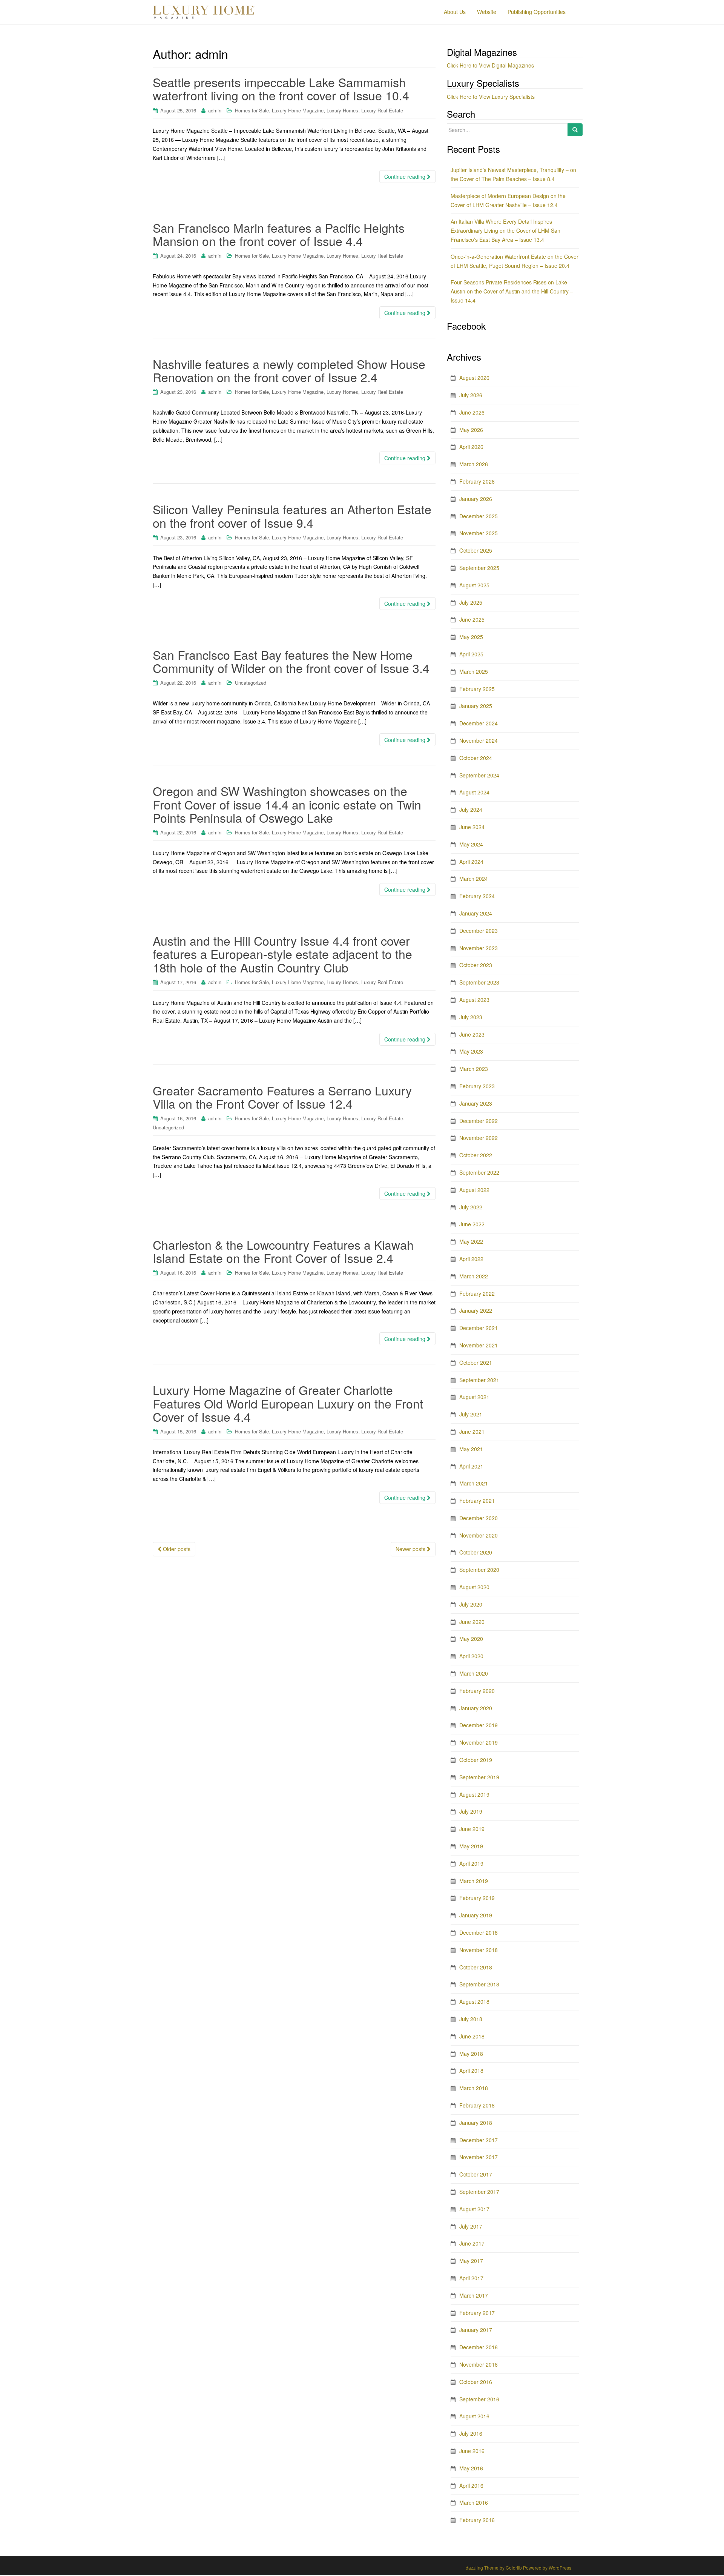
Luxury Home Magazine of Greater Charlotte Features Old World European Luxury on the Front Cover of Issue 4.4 (288, 1403)
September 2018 (479, 1984)
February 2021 (477, 1501)
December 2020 (479, 1518)
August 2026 (474, 378)
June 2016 (472, 2451)
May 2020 (471, 1639)
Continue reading (406, 177)
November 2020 (479, 1535)
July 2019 (471, 1811)
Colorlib (514, 2568)
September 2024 (479, 775)
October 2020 (476, 1552)
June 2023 (472, 1034)
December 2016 (479, 2347)
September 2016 (479, 2399)
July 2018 (471, 2019)
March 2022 (474, 1276)
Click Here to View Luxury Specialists (491, 97)
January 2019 (476, 1915)
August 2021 (474, 1397)
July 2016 (471, 2433)
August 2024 (474, 792)
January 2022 (476, 1310)
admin (215, 110)
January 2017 (476, 2330)
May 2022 (471, 1241)
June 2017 (472, 2243)
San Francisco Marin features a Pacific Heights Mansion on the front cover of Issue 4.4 (279, 234)
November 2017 (479, 2157)
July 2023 (471, 1017)
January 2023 (476, 1103)
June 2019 (472, 1829)
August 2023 (474, 1000)
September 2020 (479, 1570)
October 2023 (476, 965)
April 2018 (471, 2071)
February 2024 (477, 896)
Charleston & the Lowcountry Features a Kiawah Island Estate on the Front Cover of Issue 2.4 (283, 1251)
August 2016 (474, 2416)
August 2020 (474, 1587)
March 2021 (474, 1483)
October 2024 (476, 758)
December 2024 (479, 723)
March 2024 (474, 879)
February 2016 (477, 2520)
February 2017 (477, 2313)
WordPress (560, 2568)
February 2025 (477, 689)
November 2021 (479, 1345)
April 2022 (471, 1259)
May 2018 (471, 2054)
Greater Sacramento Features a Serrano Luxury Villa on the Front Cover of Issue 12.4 (282, 1097)
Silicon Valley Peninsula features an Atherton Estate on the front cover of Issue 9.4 (292, 515)
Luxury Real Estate (382, 110)
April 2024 (471, 862)
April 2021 (471, 1466)
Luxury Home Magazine (298, 110)
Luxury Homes (342, 110)
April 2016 (471, 2485)
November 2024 (479, 740)
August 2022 (474, 1190)
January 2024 (476, 913)
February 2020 (477, 1691)
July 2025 (471, 602)
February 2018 (477, 2105)
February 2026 (477, 481)
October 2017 (476, 2174)
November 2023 (479, 948)
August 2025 (474, 585)
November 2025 (479, 533)
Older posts (176, 1549)
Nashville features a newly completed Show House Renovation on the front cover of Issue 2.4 (289, 370)
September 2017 (479, 2192)
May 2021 (471, 1449)
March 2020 (474, 1673)
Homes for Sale (252, 110)
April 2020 (471, 1656)
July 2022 (471, 1207)
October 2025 (476, 550)
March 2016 (474, 2502)
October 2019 (476, 1760)
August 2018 (474, 2002)
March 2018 (474, 2088)
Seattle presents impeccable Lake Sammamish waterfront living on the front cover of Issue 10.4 (281, 88)
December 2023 (479, 931)
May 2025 (471, 637)
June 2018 (472, 2036)
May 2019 (471, 1846)
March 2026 (474, 464)
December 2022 (479, 1121)
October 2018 (476, 1967)
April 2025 (471, 654)
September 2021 (479, 1380)
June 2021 (472, 1432)
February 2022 (477, 1293)
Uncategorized (251, 683)
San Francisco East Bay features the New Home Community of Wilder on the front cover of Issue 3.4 (291, 661)
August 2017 (474, 2209)
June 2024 (472, 827)
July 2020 (471, 1604)
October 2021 (476, 1362)
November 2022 (479, 1138)
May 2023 (471, 1051)
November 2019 (479, 1742)
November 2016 (479, 2364)
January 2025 (476, 706)
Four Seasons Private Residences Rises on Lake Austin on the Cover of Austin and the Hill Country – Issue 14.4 (512, 291)
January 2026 (476, 499)
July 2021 (471, 1414)
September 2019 (479, 1777)
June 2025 (472, 619)
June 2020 (472, 1622)
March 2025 (474, 671)
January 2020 (476, 1708)
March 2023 (474, 1069)
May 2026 (471, 430)
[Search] (575, 130)
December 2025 (479, 516)
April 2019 (471, 1863)
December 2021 (479, 1328)
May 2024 (471, 844)
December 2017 (479, 2140)
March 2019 (474, 1881)
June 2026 (472, 412)
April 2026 (471, 447)
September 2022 (479, 1172)
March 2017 (474, 2295)
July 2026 (471, 395)
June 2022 (472, 1224)
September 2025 (479, 568)
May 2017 (471, 2261)
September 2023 (479, 982)
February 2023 (477, 1086)
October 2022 (476, 1155)
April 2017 (471, 2278)
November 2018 (479, 1950)
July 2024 (471, 810)
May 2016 (471, 2468)
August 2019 (474, 1794)
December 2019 (479, 1725)
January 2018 (476, 2123)
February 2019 (477, 1898)
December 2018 (479, 1932)
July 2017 (471, 2226)
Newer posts (411, 1549)
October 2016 (476, 2382)
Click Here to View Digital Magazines (490, 65)
